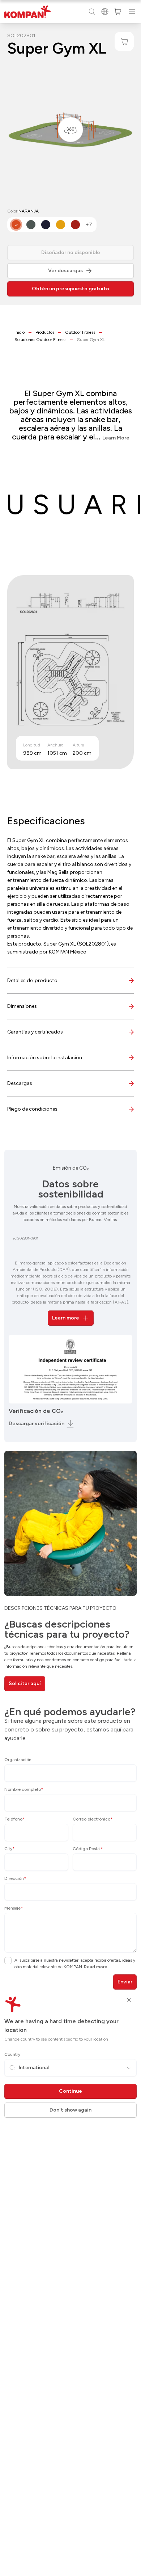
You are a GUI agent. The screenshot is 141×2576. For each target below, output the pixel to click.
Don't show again (70, 2110)
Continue (70, 2091)
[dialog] (70, 1288)
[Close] (129, 2000)
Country (12, 2054)
